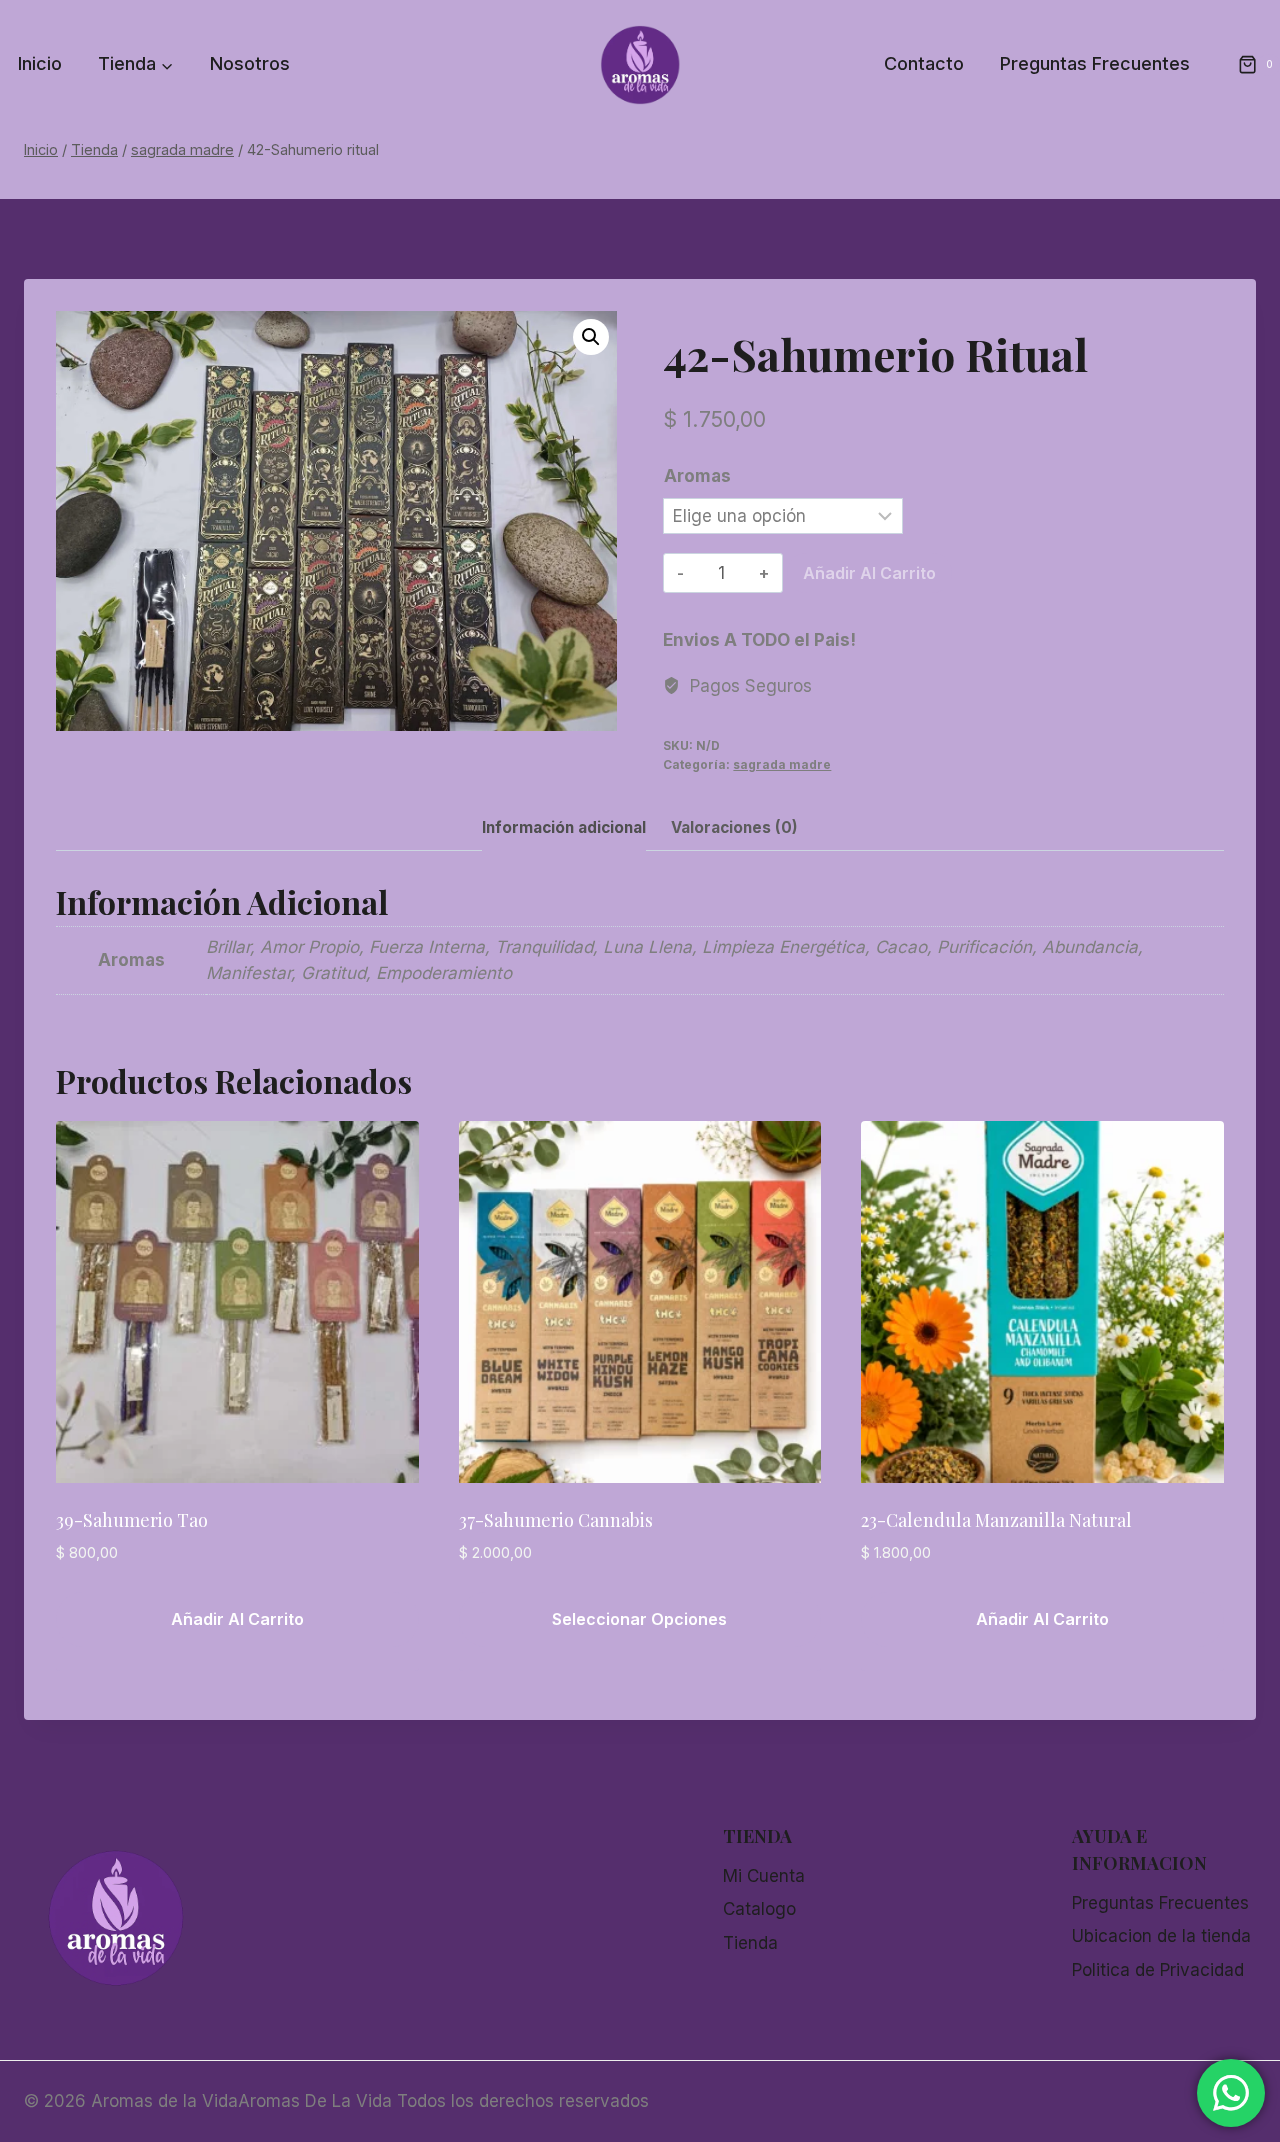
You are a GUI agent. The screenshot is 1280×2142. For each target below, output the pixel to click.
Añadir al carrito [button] (237, 1619)
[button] (591, 337)
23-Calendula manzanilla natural (996, 1520)
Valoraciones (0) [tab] (734, 827)
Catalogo (759, 1909)
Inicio (40, 63)
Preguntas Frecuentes (1095, 63)
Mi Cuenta (764, 1876)
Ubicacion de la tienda (1161, 1936)
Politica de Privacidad (1158, 1970)
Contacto (924, 63)
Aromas (697, 476)
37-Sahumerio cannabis (556, 1520)
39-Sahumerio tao (132, 1520)
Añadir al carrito (869, 573)
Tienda (750, 1943)
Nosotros (250, 63)
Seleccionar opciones (639, 1619)
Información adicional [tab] (564, 827)
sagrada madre (782, 764)
